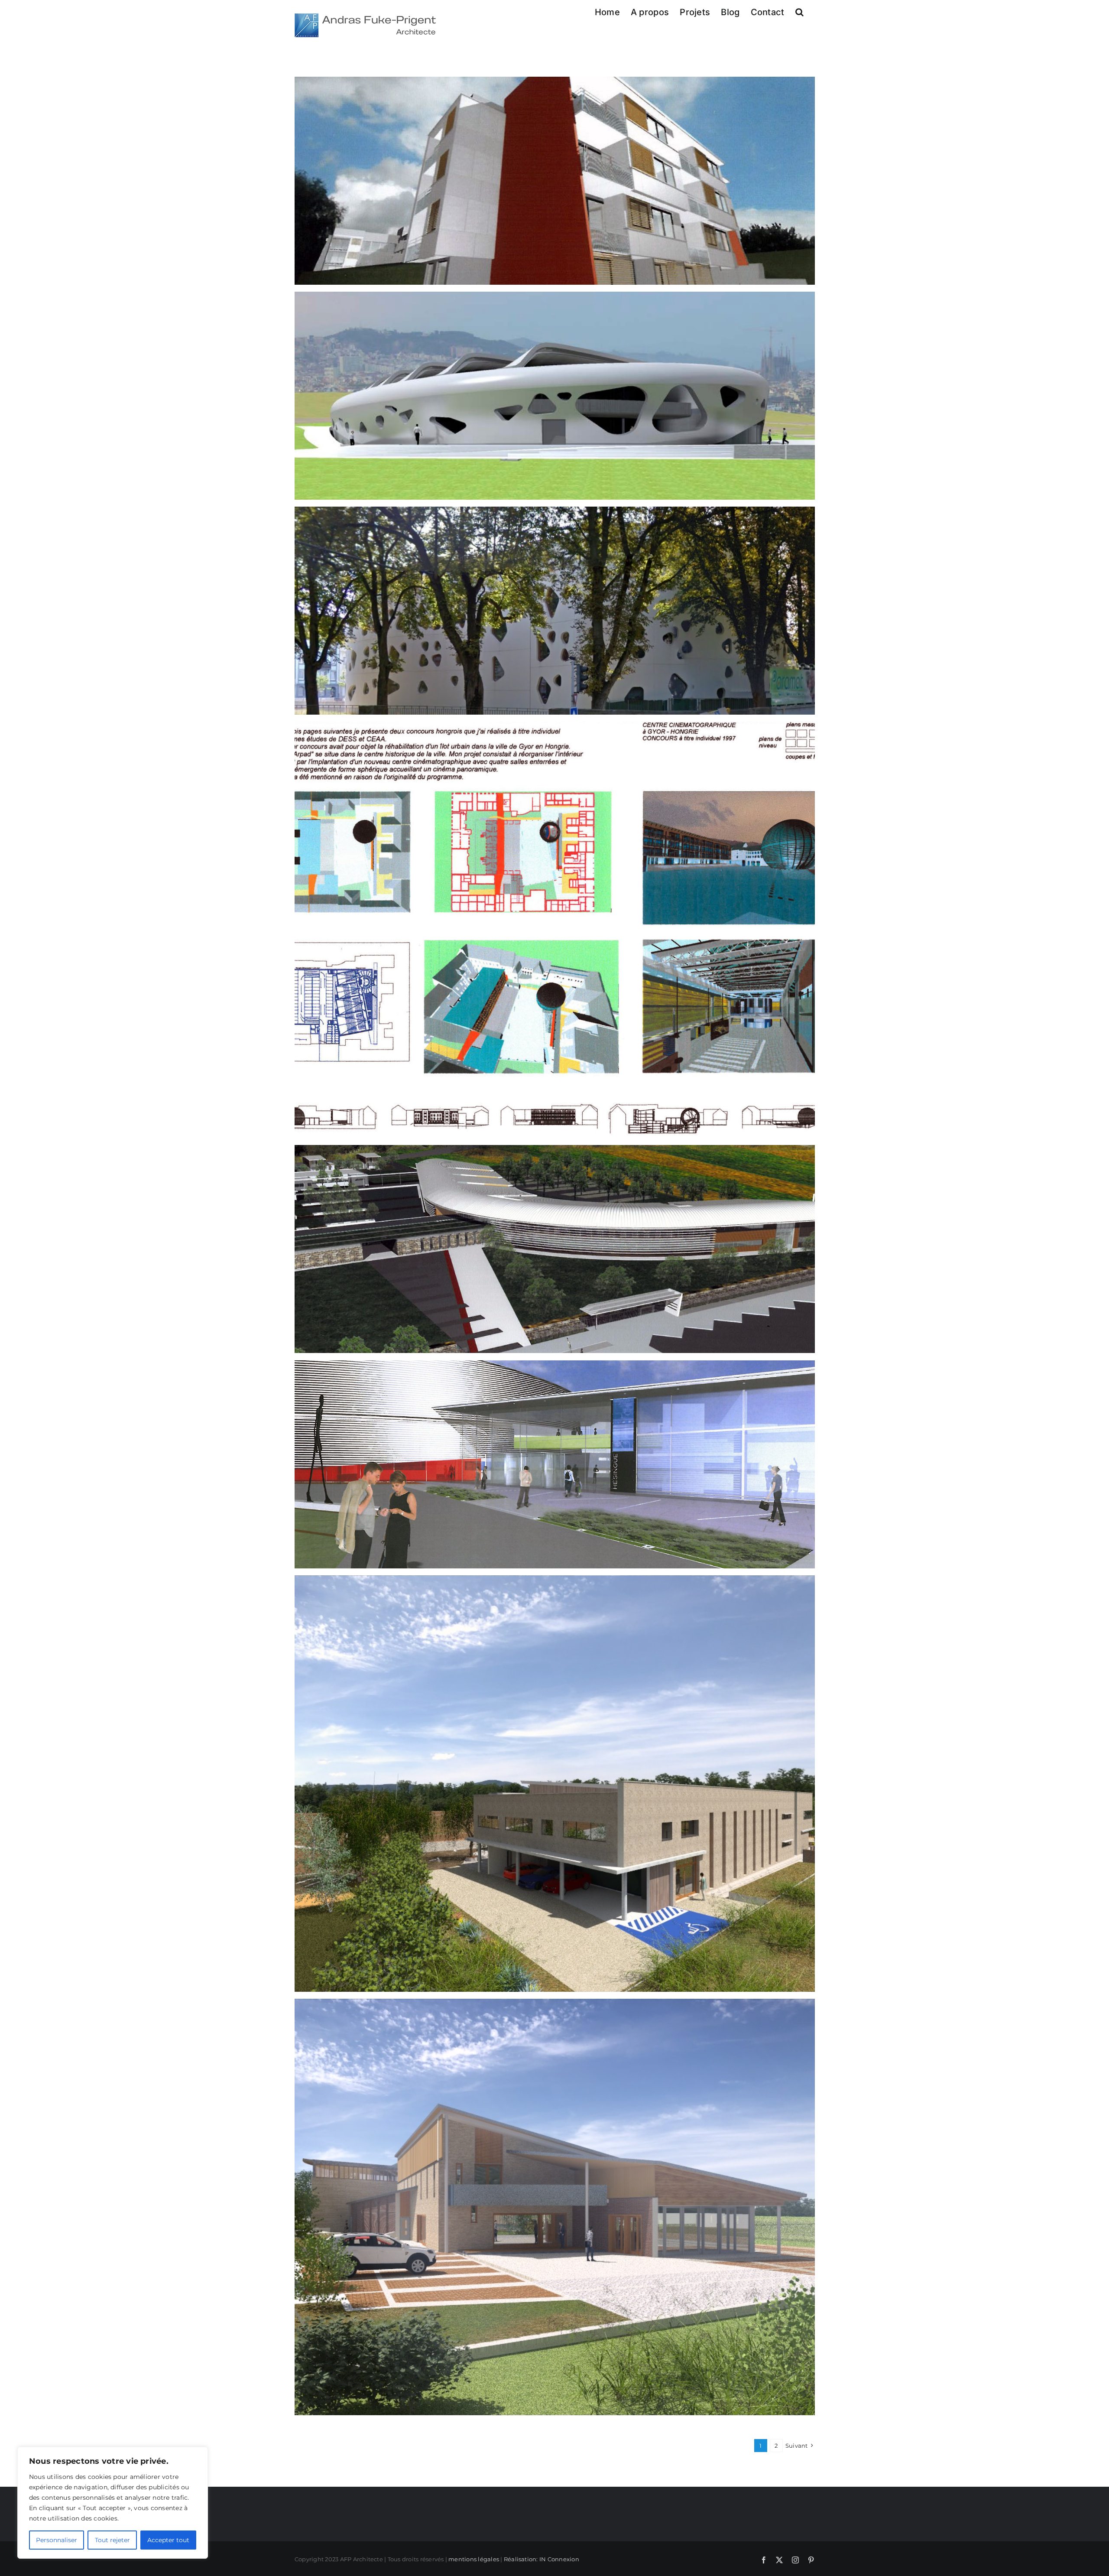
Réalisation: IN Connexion (542, 2559)
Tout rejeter (112, 2540)
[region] (113, 2503)
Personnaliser (57, 2540)
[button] (799, 12)
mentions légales (474, 2559)
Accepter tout (168, 2540)
